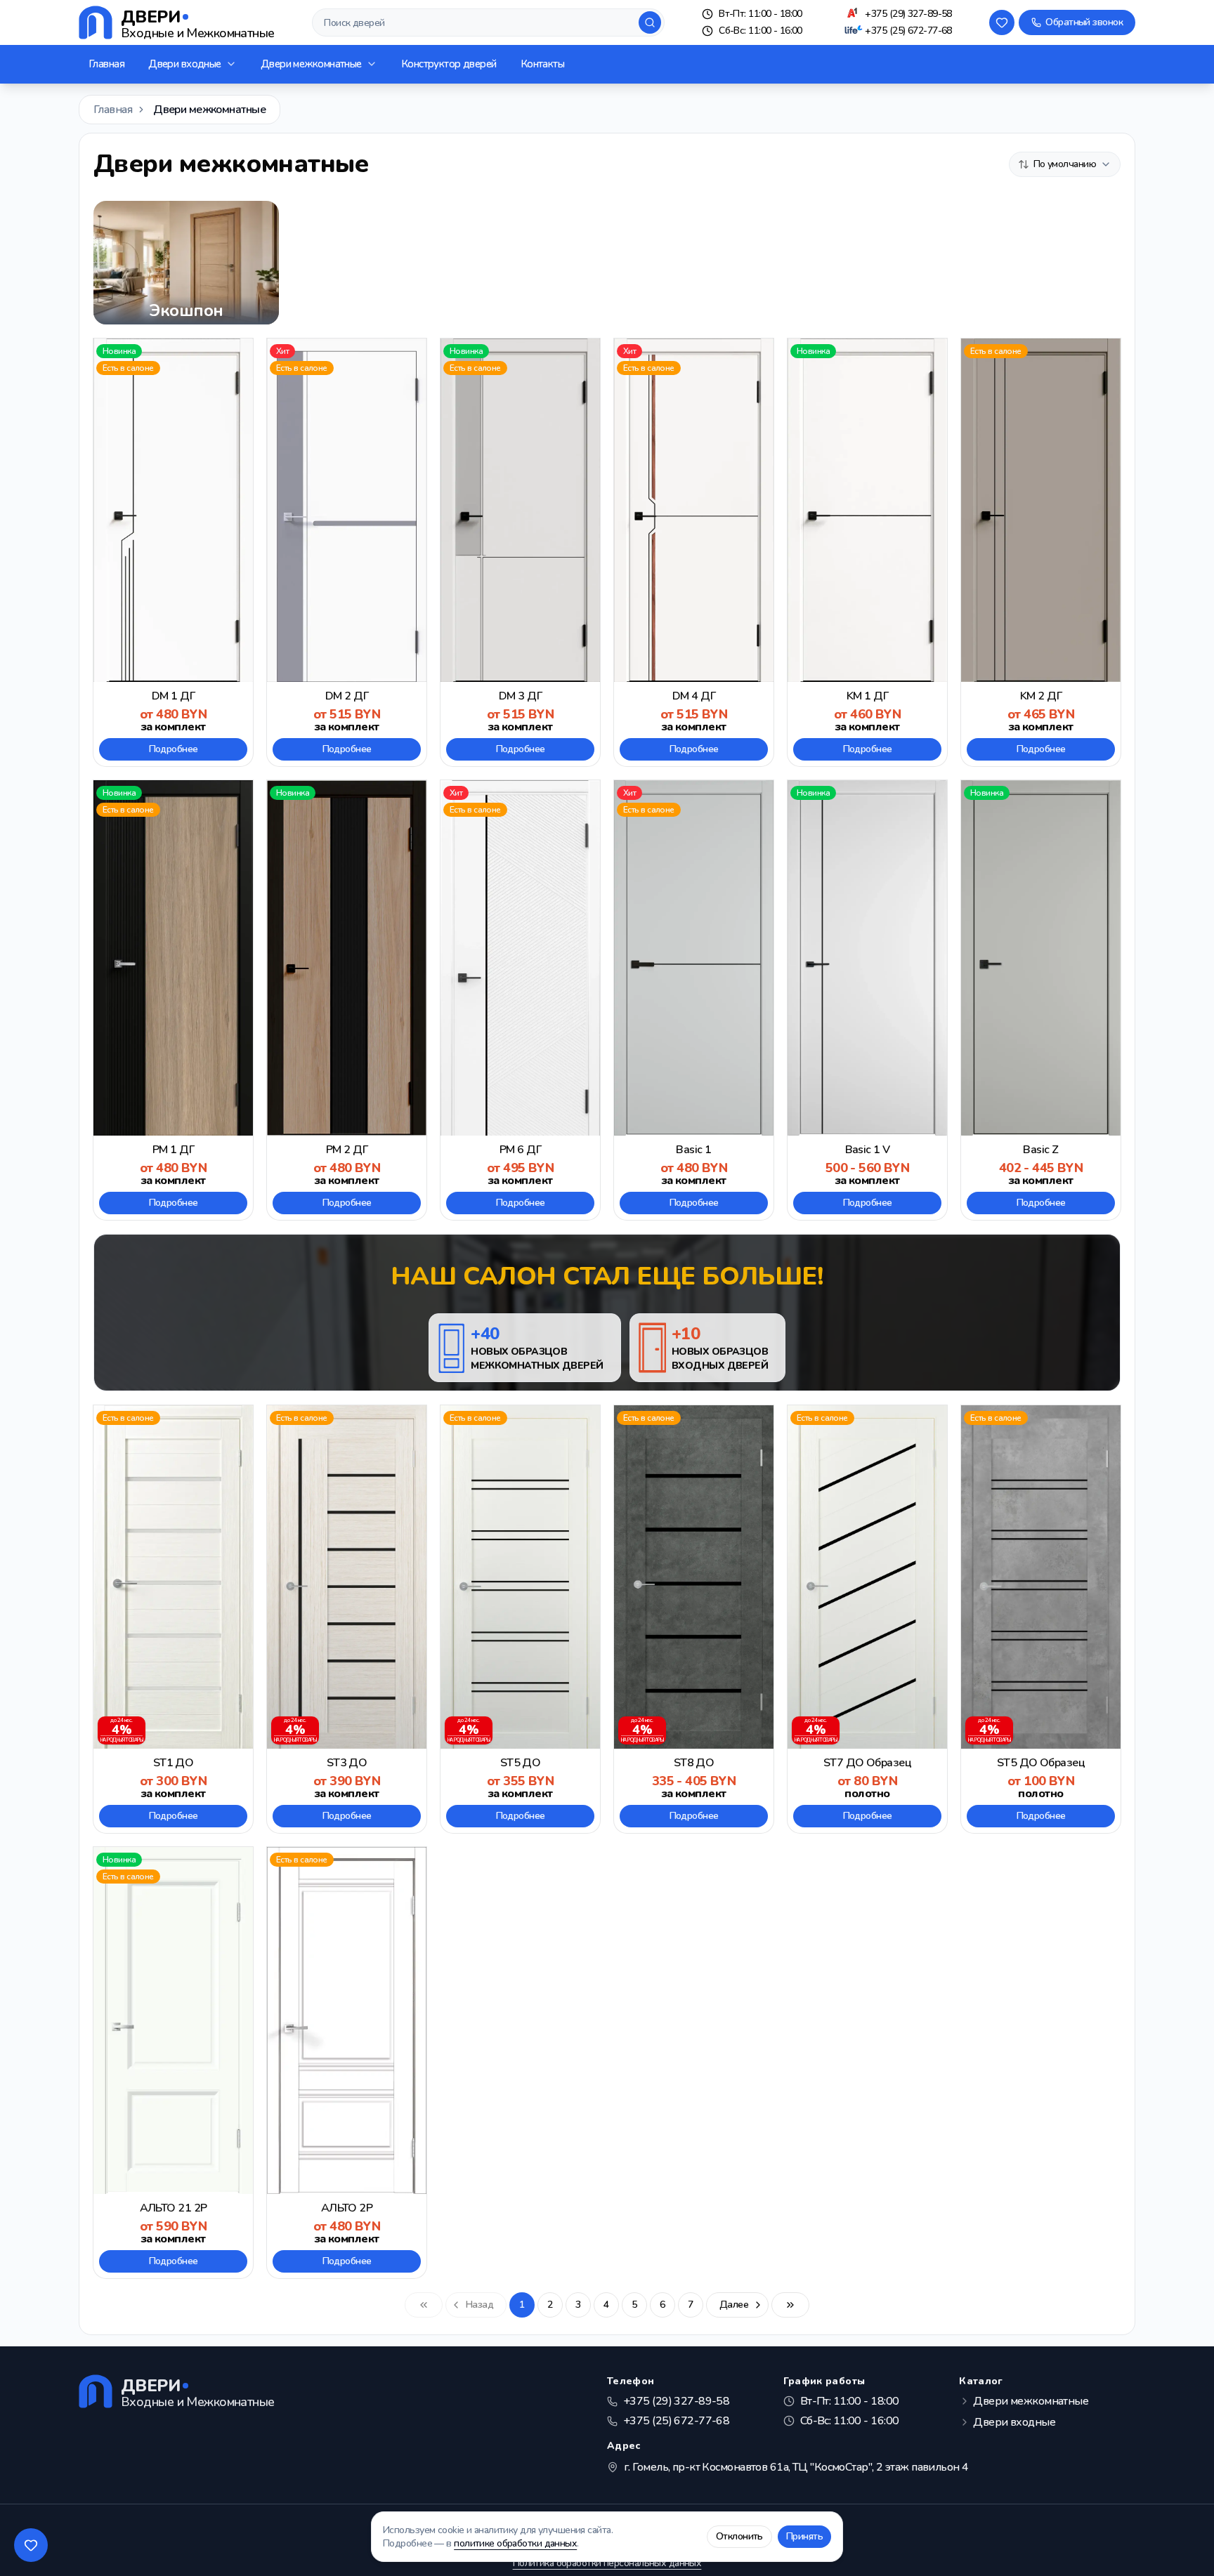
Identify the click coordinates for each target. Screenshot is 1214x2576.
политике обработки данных (515, 2543)
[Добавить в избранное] (236, 355)
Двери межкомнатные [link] (209, 110)
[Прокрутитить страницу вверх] (1183, 2545)
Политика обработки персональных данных (607, 2563)
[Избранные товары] (31, 2545)
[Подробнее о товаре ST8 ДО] (694, 1619)
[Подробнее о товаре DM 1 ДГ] (173, 552)
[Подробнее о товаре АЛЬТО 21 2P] (173, 2062)
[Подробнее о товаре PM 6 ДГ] (520, 1000)
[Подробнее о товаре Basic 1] (694, 1000)
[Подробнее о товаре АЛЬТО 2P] (347, 2062)
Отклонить (739, 2536)
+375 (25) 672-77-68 (908, 31)
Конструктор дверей (449, 64)
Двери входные (185, 64)
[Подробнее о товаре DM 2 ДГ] (347, 552)
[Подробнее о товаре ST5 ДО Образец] (1041, 1619)
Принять (804, 2536)
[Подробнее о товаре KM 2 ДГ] (1041, 552)
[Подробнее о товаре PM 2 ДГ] (347, 1000)
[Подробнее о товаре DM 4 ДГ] (694, 552)
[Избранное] (1002, 22)
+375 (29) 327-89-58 (908, 14)
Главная (106, 64)
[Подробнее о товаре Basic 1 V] (867, 1000)
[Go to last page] (790, 2305)
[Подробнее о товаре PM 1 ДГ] (173, 1000)
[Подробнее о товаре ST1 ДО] (173, 1619)
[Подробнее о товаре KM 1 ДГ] (867, 552)
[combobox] (1065, 164)
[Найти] (650, 22)
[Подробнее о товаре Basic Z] (1041, 1000)
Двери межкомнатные (311, 64)
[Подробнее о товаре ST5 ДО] (520, 1619)
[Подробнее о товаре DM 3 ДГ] (520, 552)
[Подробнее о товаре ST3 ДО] (347, 1619)
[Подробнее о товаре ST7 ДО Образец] (867, 1619)
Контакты (543, 64)
